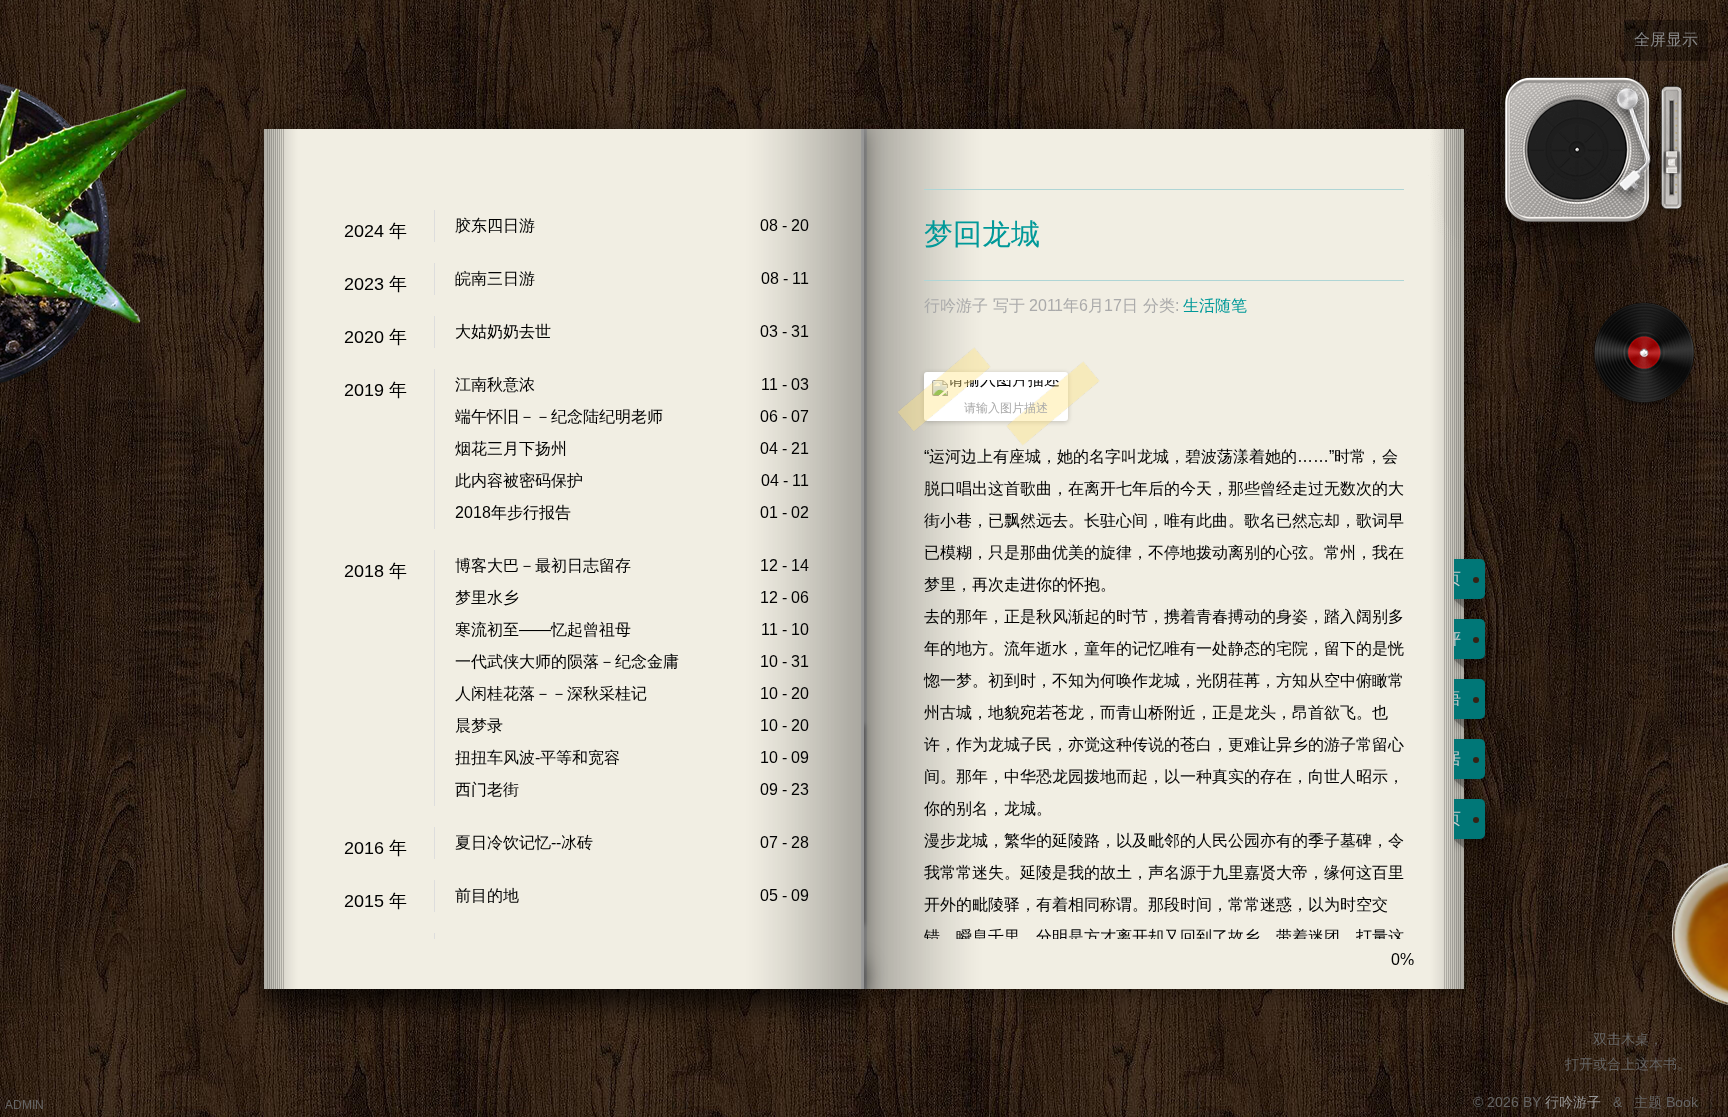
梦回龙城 (982, 234)
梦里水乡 (487, 597)
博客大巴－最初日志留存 (543, 565)
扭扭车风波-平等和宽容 (537, 757)
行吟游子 (1575, 1102)
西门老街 (487, 789)
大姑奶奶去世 (503, 331)
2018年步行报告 (513, 512)
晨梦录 (479, 725)
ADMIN (24, 1105)
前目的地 (487, 895)
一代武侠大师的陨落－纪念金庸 (567, 661)
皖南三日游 (495, 278)
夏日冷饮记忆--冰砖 (524, 842)
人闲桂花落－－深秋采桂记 (551, 693)
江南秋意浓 (495, 384)
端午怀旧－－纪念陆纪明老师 (559, 416)
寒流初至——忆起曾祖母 (543, 629)
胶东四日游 (495, 225)
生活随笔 (1215, 305)
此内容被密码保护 (519, 480)
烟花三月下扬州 (511, 448)
